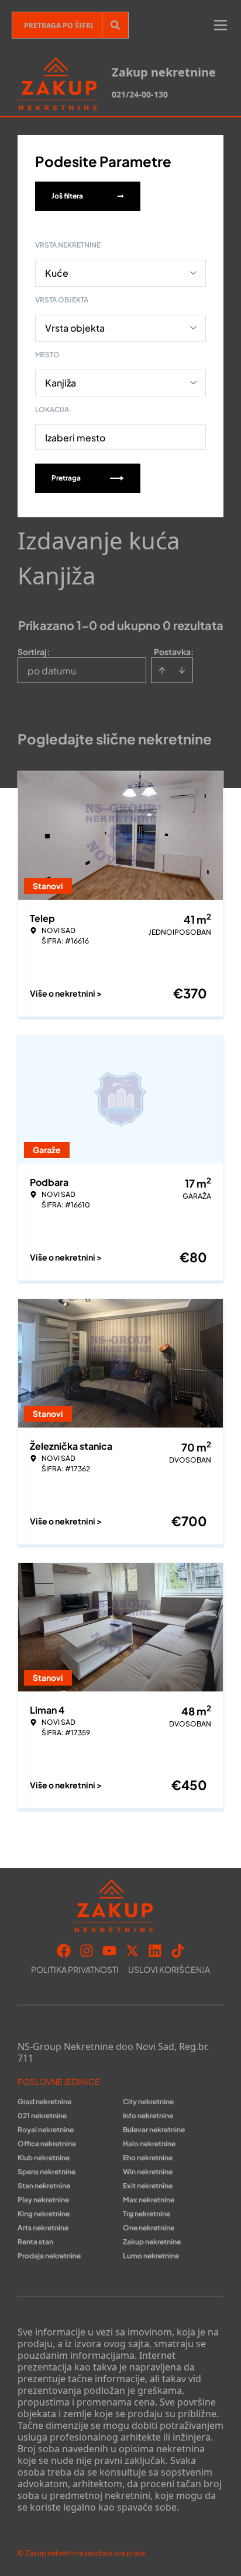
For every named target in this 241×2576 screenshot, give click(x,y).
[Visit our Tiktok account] (178, 1951)
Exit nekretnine (148, 2186)
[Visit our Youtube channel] (109, 1951)
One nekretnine (149, 2228)
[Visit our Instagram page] (87, 1951)
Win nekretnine (148, 2172)
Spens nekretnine (47, 2172)
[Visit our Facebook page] (64, 1951)
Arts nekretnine (43, 2228)
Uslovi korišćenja (169, 1969)
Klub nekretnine (44, 2158)
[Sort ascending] (162, 670)
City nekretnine (148, 2102)
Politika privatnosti (75, 1969)
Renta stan (35, 2242)
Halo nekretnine (149, 2144)
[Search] (115, 25)
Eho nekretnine (148, 2158)
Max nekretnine (149, 2200)
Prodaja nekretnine (49, 2256)
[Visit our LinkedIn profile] (155, 1951)
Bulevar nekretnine (154, 2130)
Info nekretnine (148, 2116)
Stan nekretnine (44, 2186)
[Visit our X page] (132, 1951)
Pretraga (66, 478)
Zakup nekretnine (152, 2242)
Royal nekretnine (46, 2130)
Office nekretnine (47, 2144)
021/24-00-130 (140, 94)
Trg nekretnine (147, 2214)
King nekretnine (44, 2214)
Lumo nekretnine (151, 2256)
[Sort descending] (182, 670)
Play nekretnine (43, 2200)
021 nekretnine (42, 2116)
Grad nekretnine (44, 2102)
